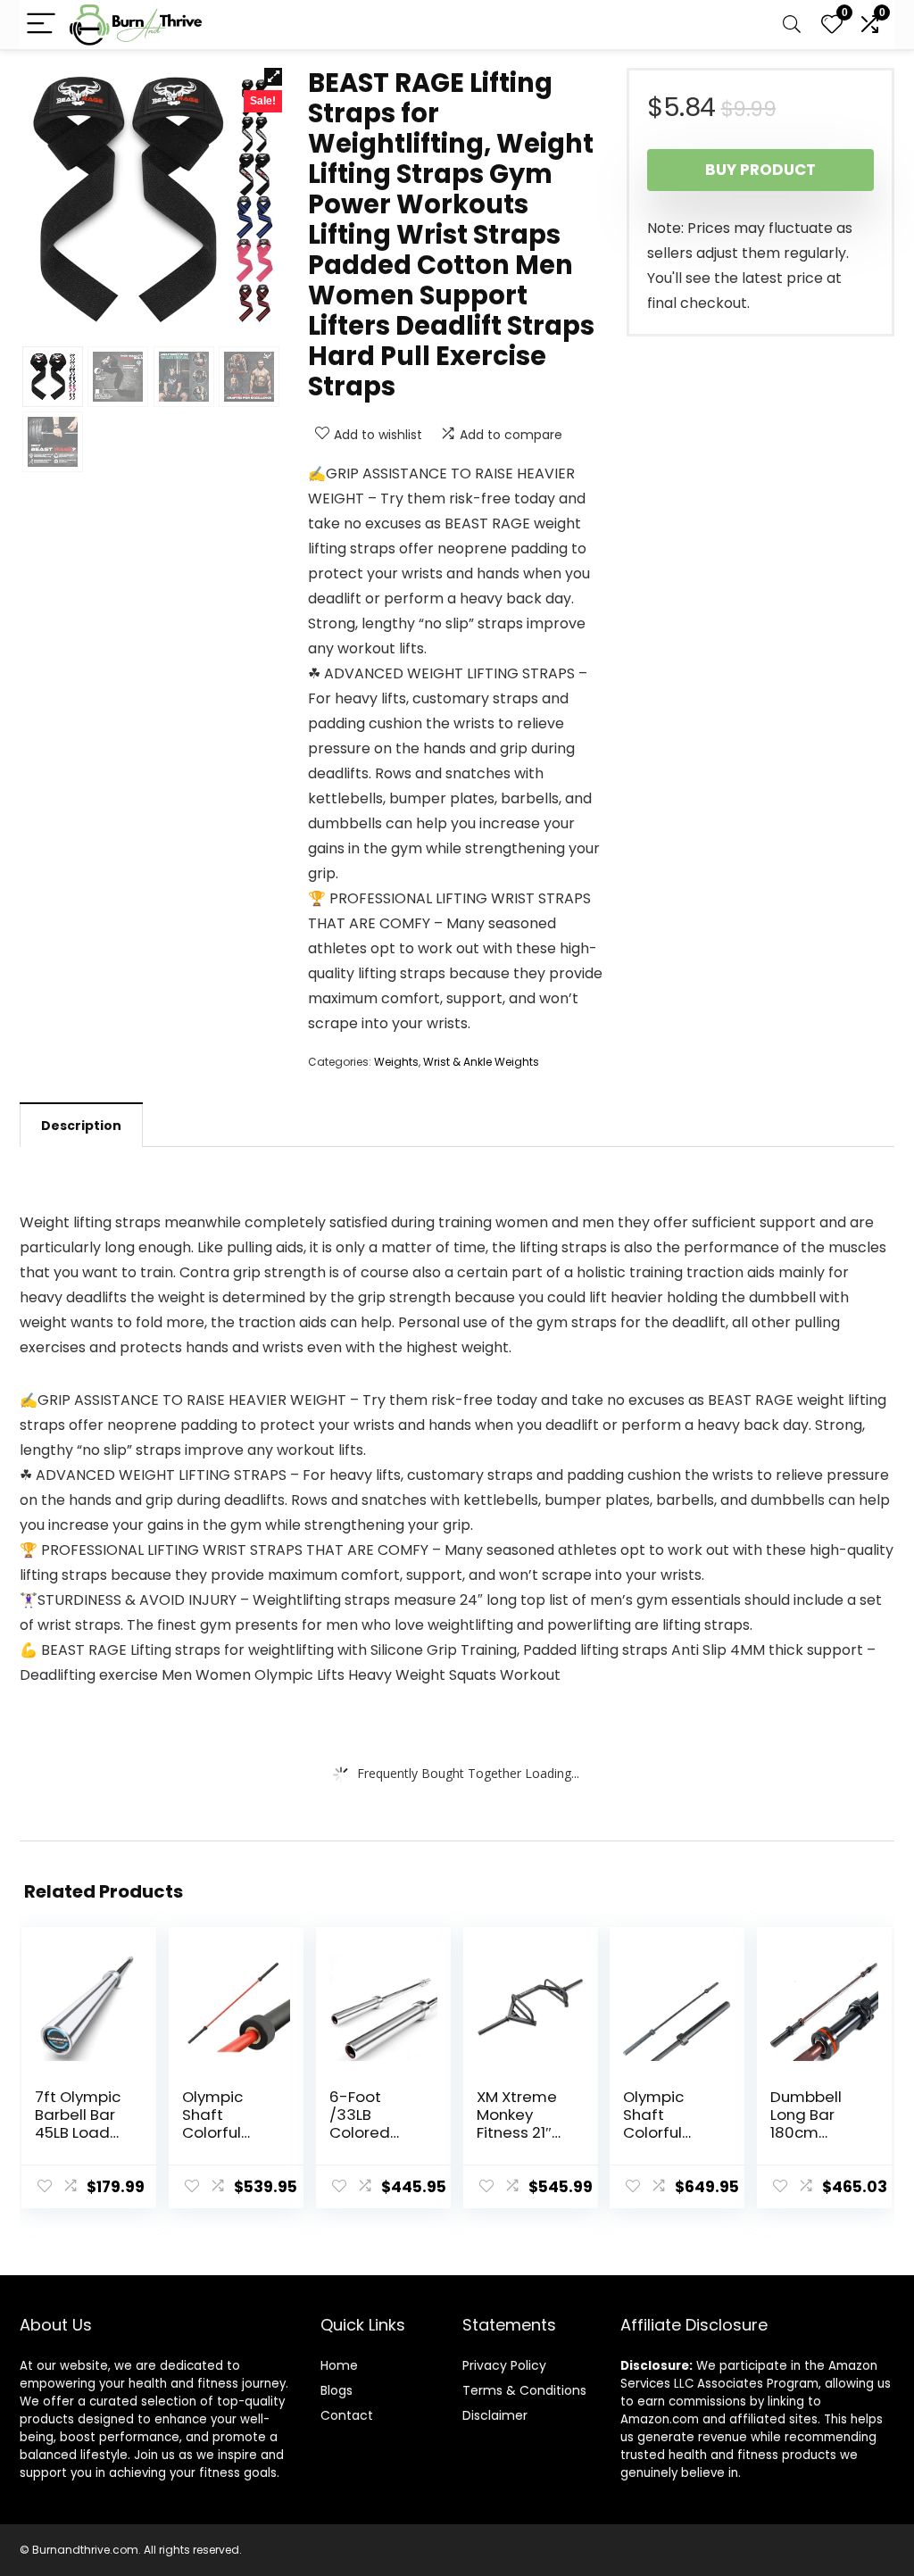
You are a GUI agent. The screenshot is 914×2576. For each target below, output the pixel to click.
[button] (273, 77)
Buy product (760, 170)
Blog (333, 2390)
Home (339, 2365)
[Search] (792, 25)
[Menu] (41, 25)
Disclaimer (495, 2415)
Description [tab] (81, 1126)
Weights (396, 1062)
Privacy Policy (504, 2365)
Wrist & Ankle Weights (481, 1062)
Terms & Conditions (524, 2390)
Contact (347, 2415)
